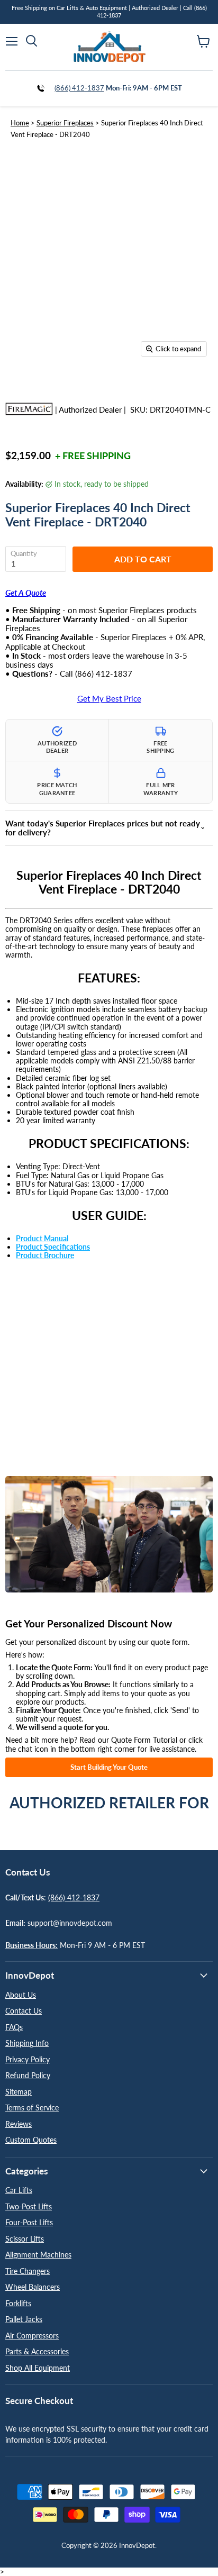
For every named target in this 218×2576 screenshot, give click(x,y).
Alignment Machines (38, 2255)
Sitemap (19, 2092)
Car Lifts (19, 2190)
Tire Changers (28, 2271)
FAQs (14, 2027)
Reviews (19, 2124)
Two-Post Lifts (29, 2206)
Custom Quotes (31, 2140)
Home (20, 123)
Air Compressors (32, 2336)
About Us (21, 1995)
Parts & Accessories (37, 2351)
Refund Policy (28, 2075)
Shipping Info (27, 2043)
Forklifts (18, 2303)
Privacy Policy (28, 2059)
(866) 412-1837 (79, 88)
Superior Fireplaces (65, 123)
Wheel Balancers (33, 2287)
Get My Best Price (109, 699)
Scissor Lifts (25, 2239)
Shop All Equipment (38, 2368)
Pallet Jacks (24, 2319)
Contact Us (24, 2011)
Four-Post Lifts (29, 2222)
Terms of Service (32, 2108)
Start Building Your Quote (109, 1767)
